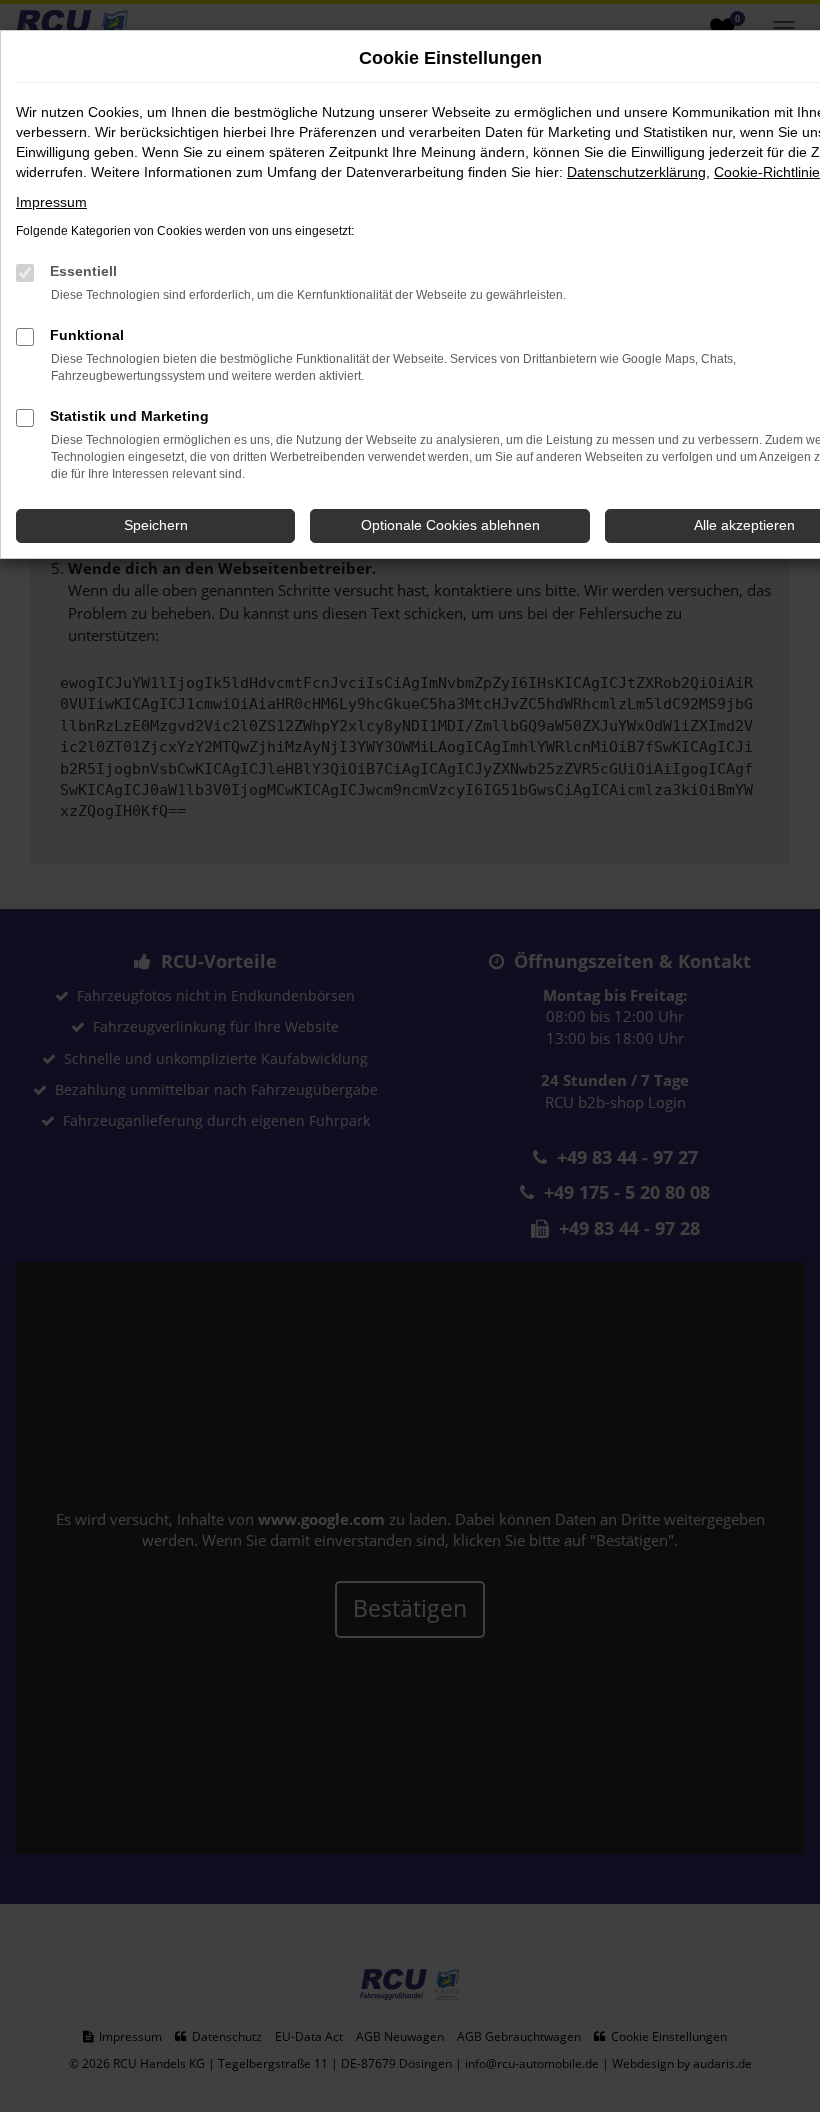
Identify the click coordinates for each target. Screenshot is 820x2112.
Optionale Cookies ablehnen (450, 525)
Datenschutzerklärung (636, 172)
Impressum (51, 202)
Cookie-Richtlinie (767, 172)
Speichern (156, 525)
